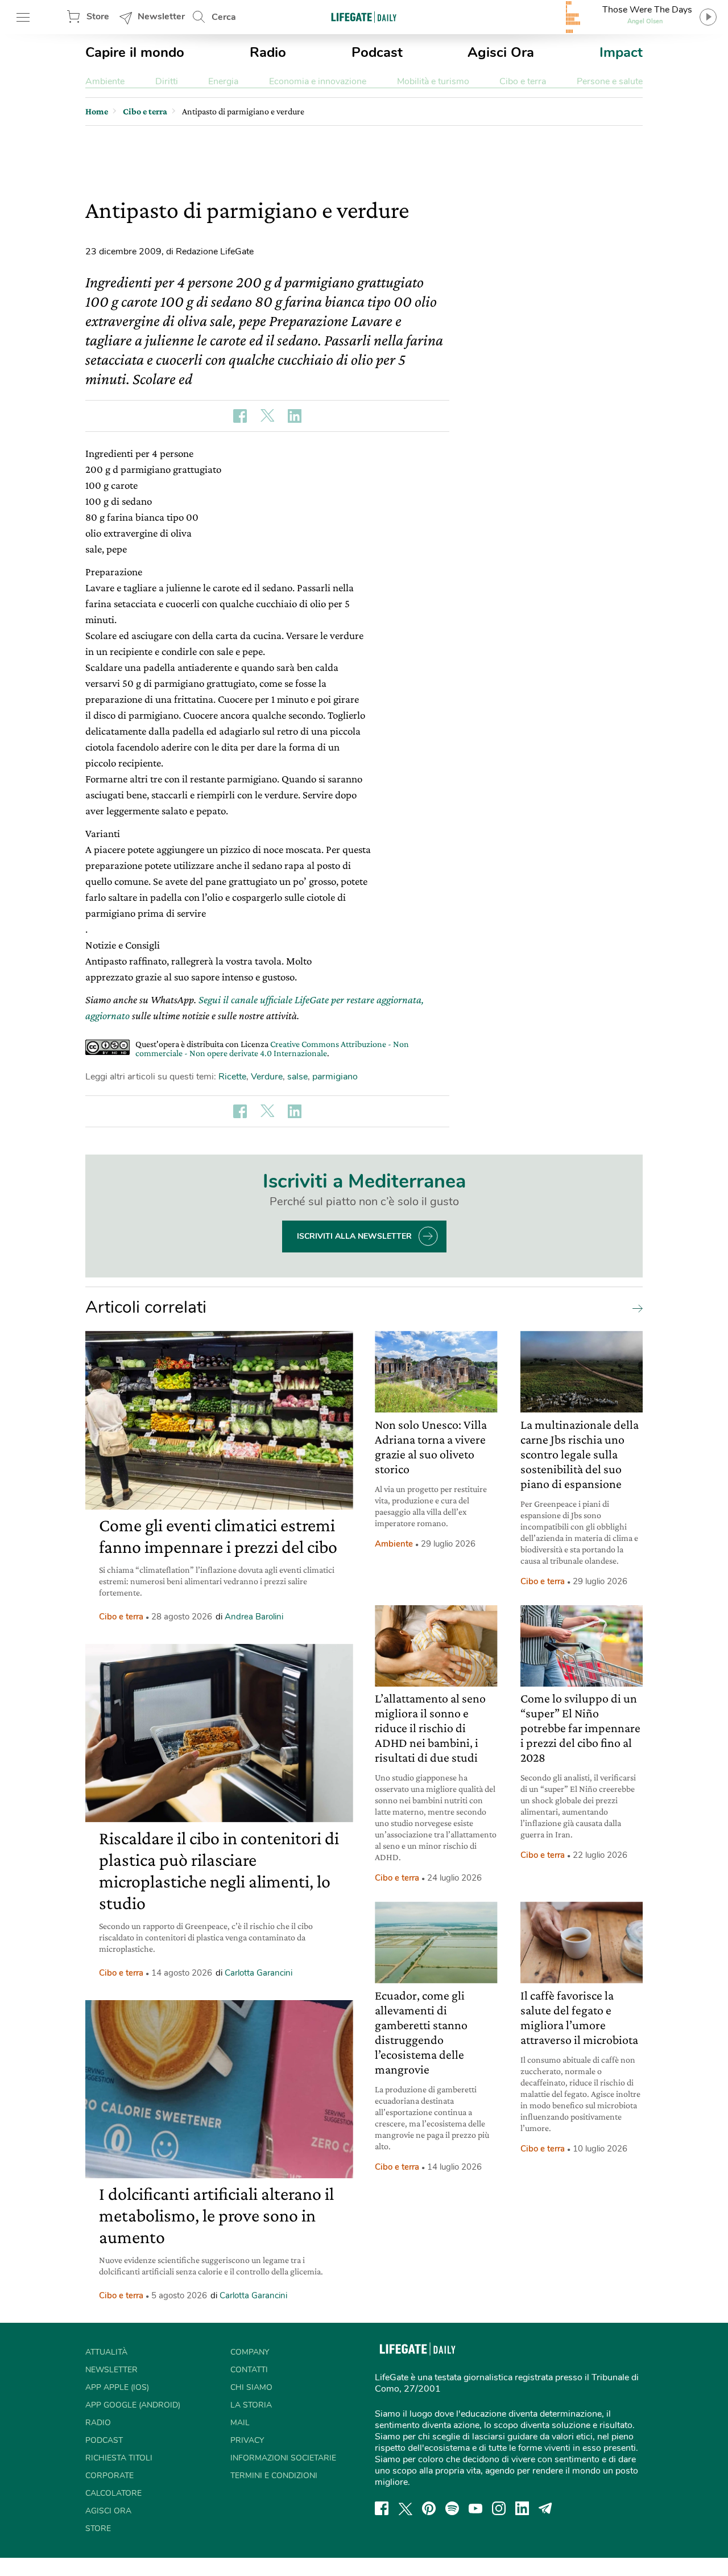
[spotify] (452, 2508)
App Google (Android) (133, 2405)
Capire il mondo (135, 52)
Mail (240, 2423)
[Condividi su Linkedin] (295, 416)
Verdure (267, 1077)
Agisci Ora (501, 52)
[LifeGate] (364, 17)
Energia (223, 81)
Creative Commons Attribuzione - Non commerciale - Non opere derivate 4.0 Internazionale (272, 1048)
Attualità (106, 2352)
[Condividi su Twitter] (267, 416)
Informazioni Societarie (283, 2458)
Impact (621, 52)
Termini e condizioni (274, 2476)
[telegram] (545, 2508)
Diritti (167, 81)
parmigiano (335, 1077)
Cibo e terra (523, 81)
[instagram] (499, 2508)
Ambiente (105, 81)
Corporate (109, 2476)
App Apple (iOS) (117, 2387)
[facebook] (382, 2508)
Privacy (247, 2440)
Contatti (249, 2370)
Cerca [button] (224, 17)
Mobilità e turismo (433, 81)
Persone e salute (610, 81)
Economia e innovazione (318, 81)
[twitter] (406, 2508)
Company (250, 2352)
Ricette (232, 1077)
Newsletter (161, 17)
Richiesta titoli (119, 2458)
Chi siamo (251, 2387)
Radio (268, 52)
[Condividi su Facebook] (240, 416)
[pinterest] (429, 2508)
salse (297, 1077)
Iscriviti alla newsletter (354, 1236)
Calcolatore (113, 2493)
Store (98, 17)
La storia (251, 2405)
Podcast (377, 52)
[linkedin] (522, 2508)
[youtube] (475, 2508)
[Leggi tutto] (635, 1308)
